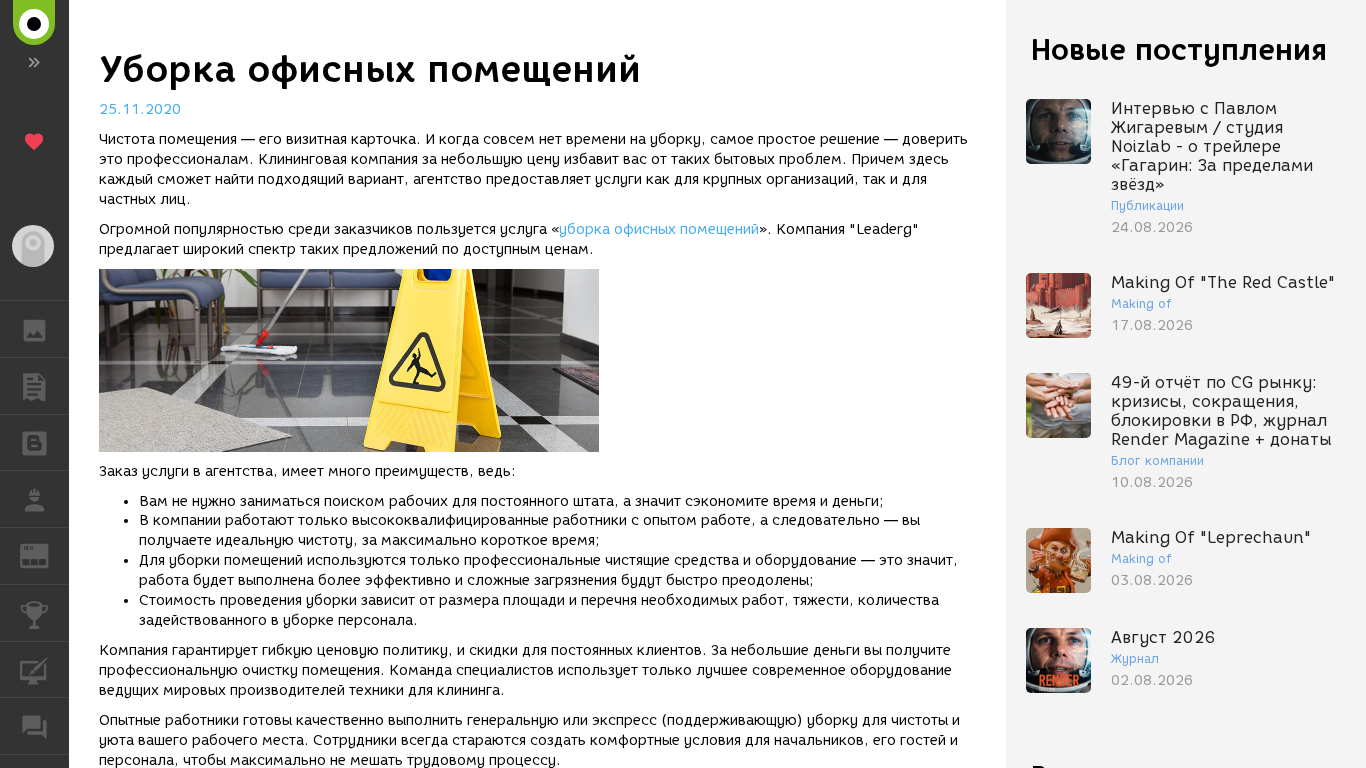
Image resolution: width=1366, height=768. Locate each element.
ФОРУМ (34, 726)
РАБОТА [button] (34, 499)
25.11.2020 (140, 109)
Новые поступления (1179, 49)
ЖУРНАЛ (46, 554)
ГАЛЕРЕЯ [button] (34, 329)
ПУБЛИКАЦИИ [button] (34, 386)
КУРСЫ (34, 670)
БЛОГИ (34, 443)
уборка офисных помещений (659, 229)
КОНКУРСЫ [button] (34, 613)
